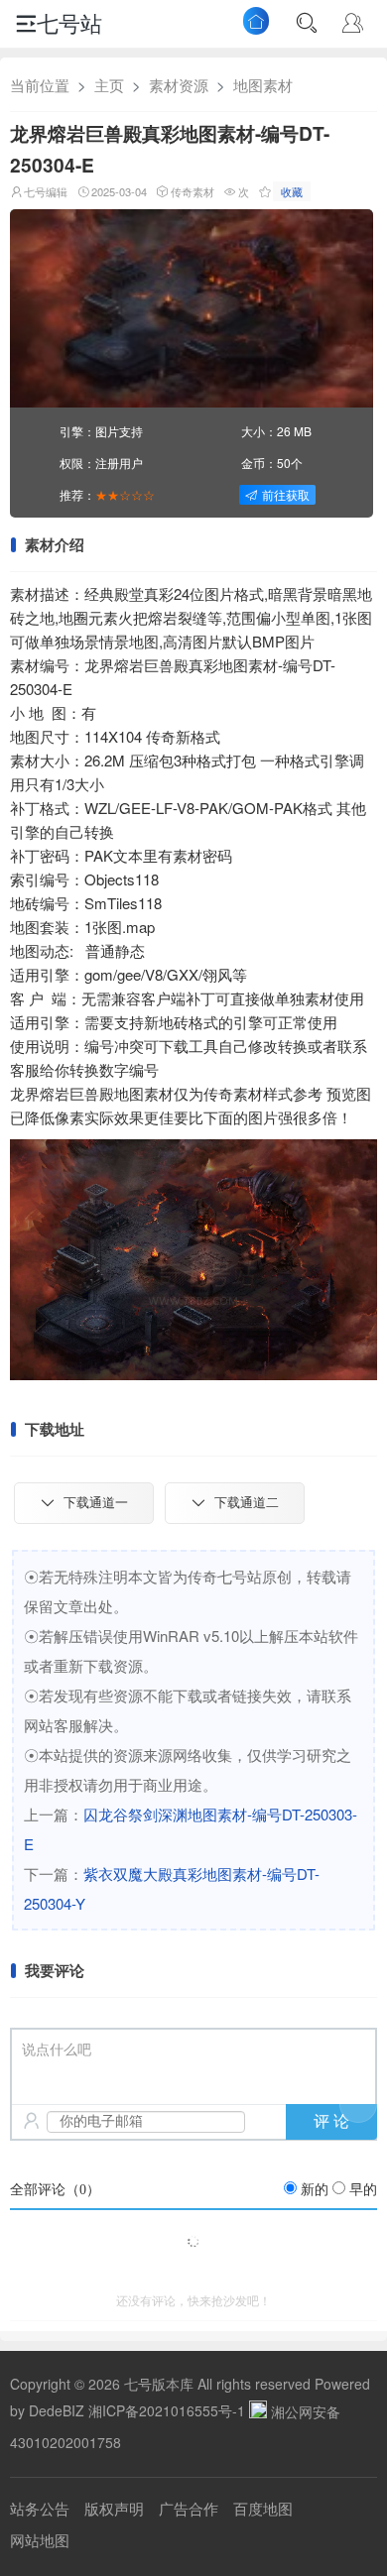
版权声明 (114, 2508)
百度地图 (263, 2508)
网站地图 (40, 2540)
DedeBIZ (57, 2411)
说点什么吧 (57, 2050)
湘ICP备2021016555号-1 (167, 2411)
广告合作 (189, 2508)
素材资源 (179, 85)
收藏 (292, 191)
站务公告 (40, 2508)
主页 (109, 85)
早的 (363, 2190)
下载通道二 (247, 1503)
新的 (315, 2190)
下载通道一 (96, 1503)
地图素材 (263, 85)
